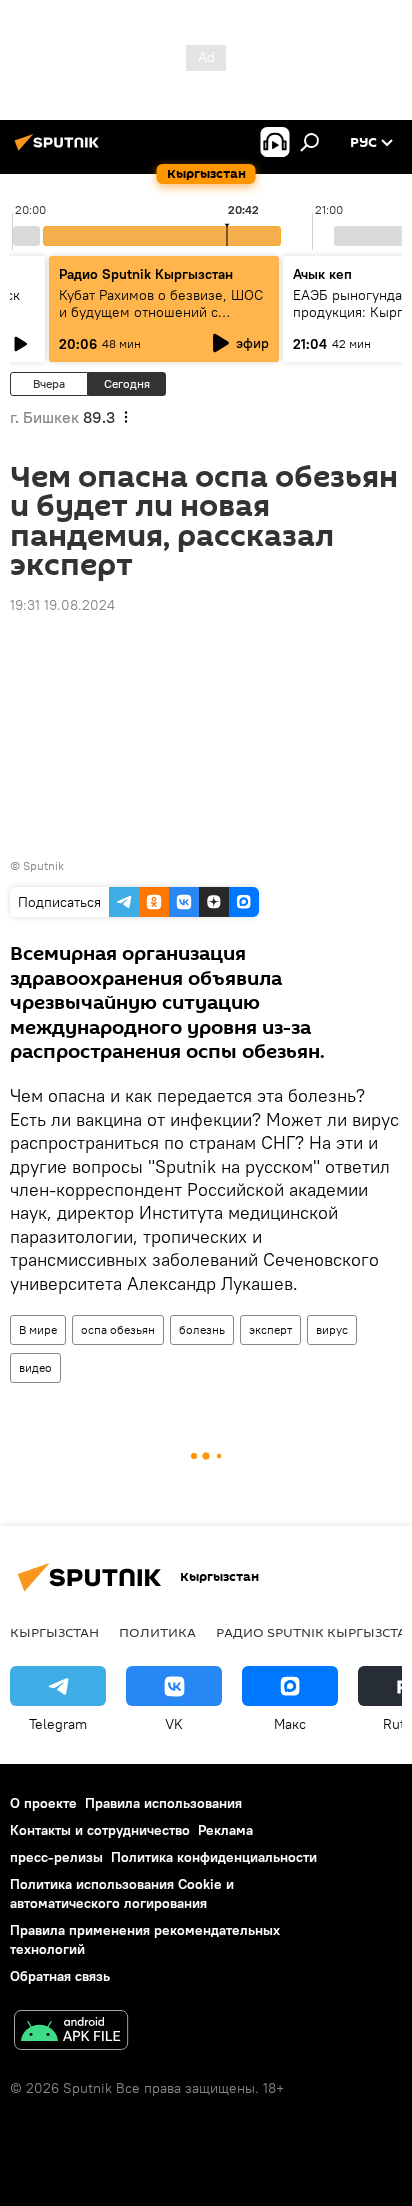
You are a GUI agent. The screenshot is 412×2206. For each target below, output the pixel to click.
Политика (157, 1632)
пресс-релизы (56, 1857)
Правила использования (163, 1803)
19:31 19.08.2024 (62, 605)
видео (35, 1367)
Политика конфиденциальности (214, 1857)
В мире (38, 1329)
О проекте (43, 1803)
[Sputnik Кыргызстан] (60, 150)
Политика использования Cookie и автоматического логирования (122, 1893)
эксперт (270, 1329)
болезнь (202, 1329)
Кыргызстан (54, 1632)
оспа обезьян (118, 1329)
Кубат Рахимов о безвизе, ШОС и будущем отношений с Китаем (161, 312)
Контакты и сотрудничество (100, 1830)
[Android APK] (71, 2032)
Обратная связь (60, 1976)
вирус (332, 1329)
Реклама (225, 1830)
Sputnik (43, 865)
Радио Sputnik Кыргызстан (146, 274)
